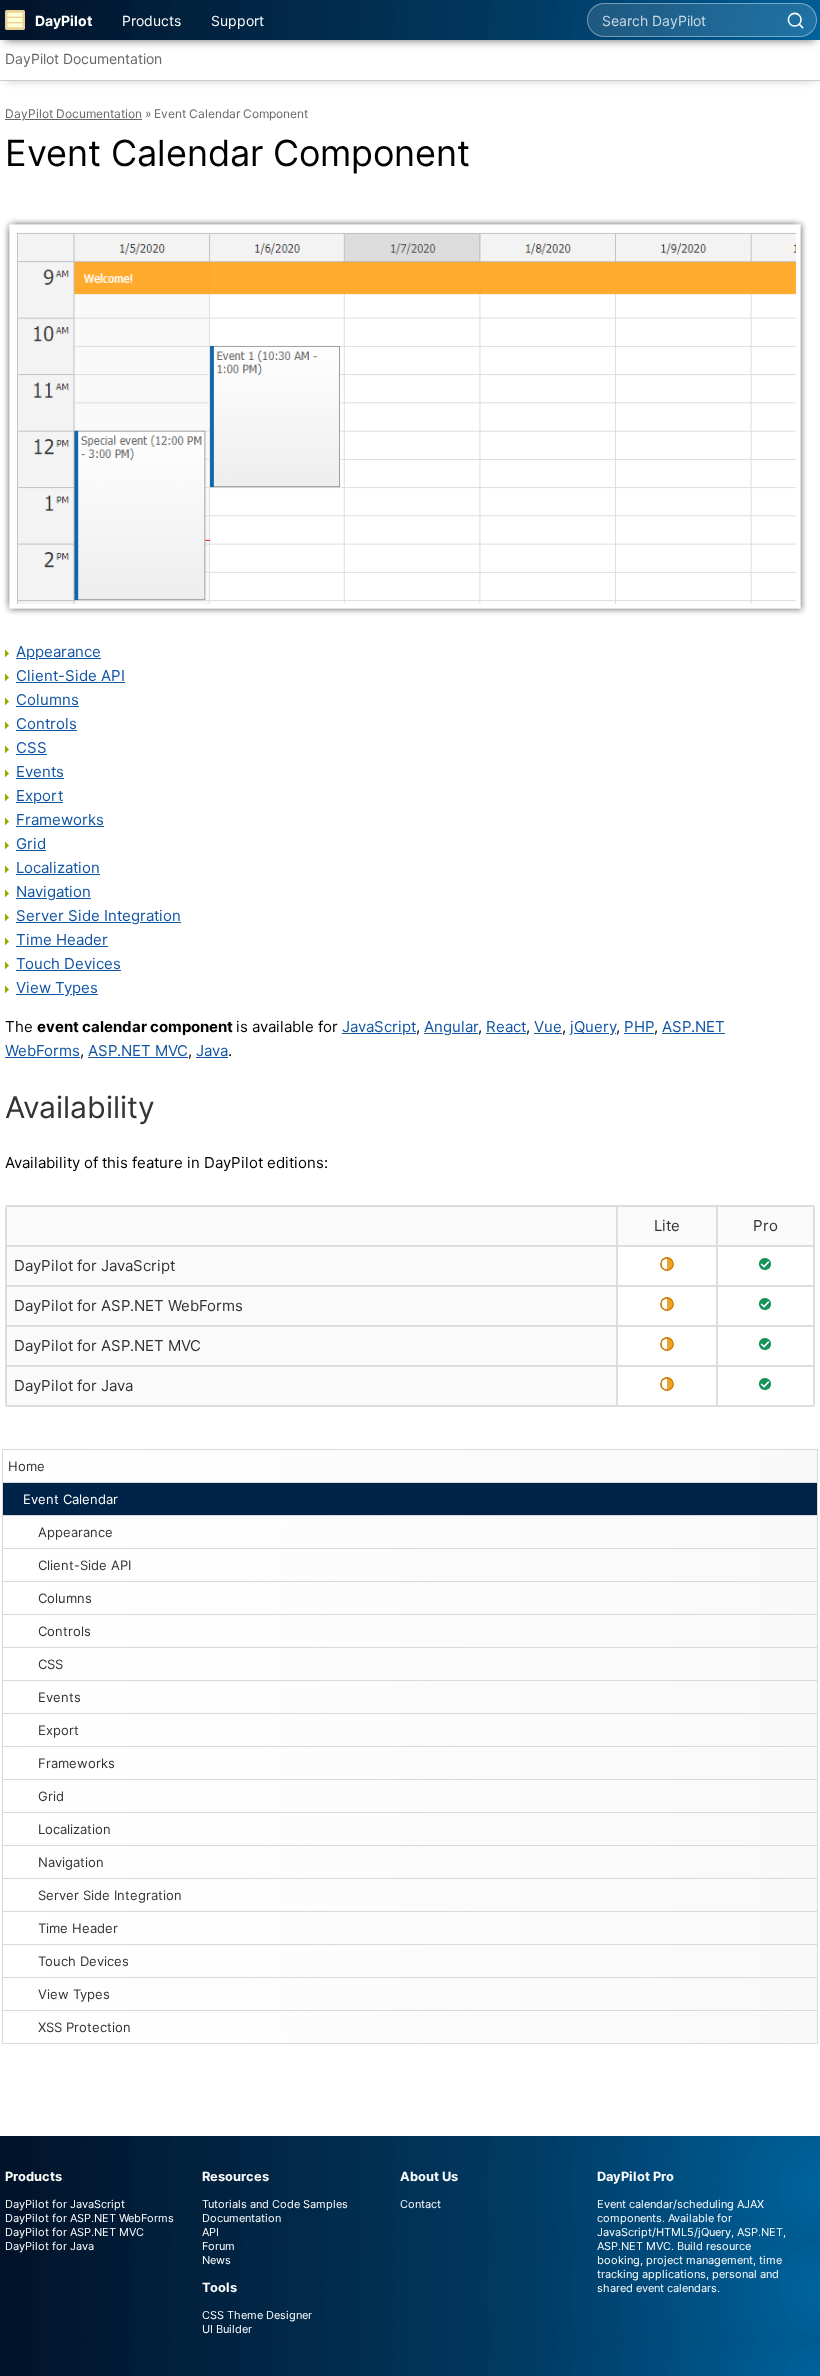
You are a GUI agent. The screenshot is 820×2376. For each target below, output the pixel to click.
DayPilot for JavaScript (94, 1265)
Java (212, 1050)
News (216, 2260)
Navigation (71, 1862)
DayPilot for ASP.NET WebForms (128, 1305)
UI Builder (227, 2329)
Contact (420, 2204)
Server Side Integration (110, 1895)
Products (151, 20)
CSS (50, 1664)
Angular (451, 1026)
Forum (218, 2246)
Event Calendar (70, 1499)
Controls (64, 1631)
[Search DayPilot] (795, 20)
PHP (639, 1026)
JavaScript (379, 1026)
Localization (74, 1829)
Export (58, 1730)
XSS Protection (84, 2027)
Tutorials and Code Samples (275, 2204)
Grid (51, 1796)
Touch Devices (83, 1961)
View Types (74, 1994)
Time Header (78, 1928)
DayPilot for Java (73, 1385)
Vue (548, 1026)
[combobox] (681, 20)
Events (59, 1697)
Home (26, 1466)
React (506, 1026)
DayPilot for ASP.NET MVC (107, 1345)
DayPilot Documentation (83, 58)
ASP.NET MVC (138, 1050)
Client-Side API (84, 1565)
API (210, 2232)
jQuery (593, 1026)
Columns (65, 1598)
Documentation (241, 2218)
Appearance (75, 1532)
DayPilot (63, 20)
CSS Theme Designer (257, 2315)
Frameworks (76, 1763)
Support (237, 20)
